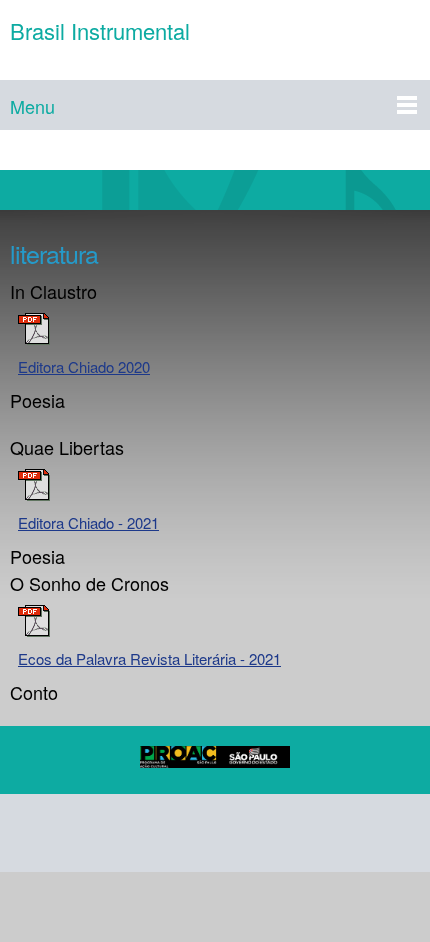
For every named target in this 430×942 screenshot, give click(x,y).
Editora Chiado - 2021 (88, 522)
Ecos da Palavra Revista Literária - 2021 (149, 658)
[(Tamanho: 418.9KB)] (34, 494)
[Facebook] (178, 833)
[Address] (130, 833)
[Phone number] (34, 833)
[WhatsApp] (274, 833)
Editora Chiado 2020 (84, 366)
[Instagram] (226, 833)
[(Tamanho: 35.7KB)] (34, 338)
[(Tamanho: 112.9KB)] (34, 630)
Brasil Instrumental (100, 31)
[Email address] (82, 833)
